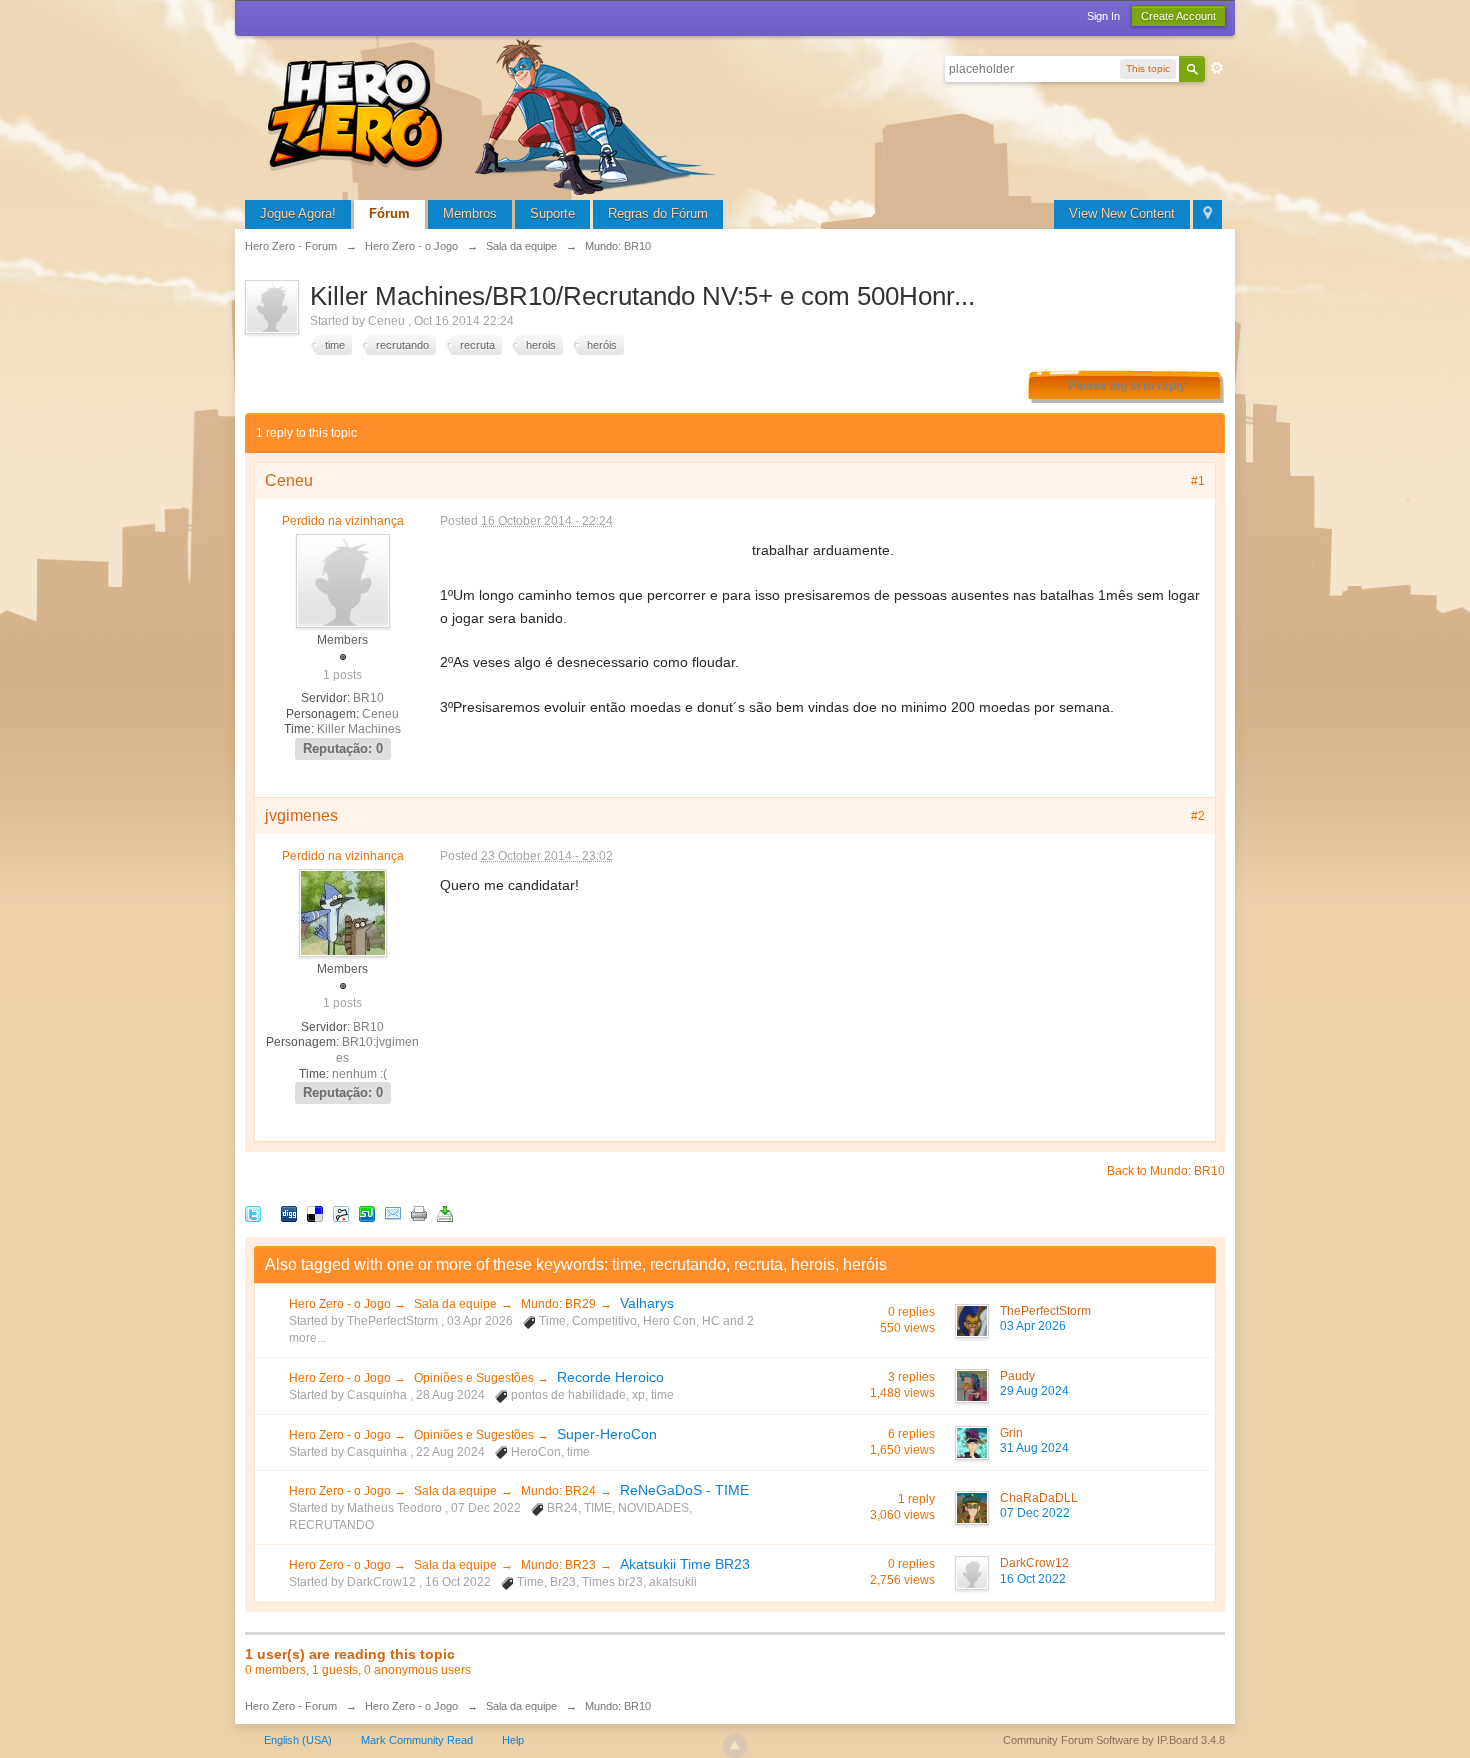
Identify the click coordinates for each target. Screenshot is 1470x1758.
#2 (1198, 816)
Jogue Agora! (298, 213)
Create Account (1178, 16)
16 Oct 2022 (1033, 1579)
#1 (1198, 481)
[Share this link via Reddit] (341, 1212)
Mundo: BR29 (558, 1304)
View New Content (1122, 213)
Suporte (552, 213)
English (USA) (298, 1740)
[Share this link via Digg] (289, 1212)
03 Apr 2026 (1033, 1326)
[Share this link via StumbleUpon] (367, 1212)
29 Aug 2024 (1034, 1391)
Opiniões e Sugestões (475, 1378)
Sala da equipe (455, 1304)
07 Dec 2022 (1035, 1513)
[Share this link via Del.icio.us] (315, 1212)
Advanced (1217, 68)
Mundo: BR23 (558, 1565)
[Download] (445, 1212)
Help (513, 1740)
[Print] (419, 1212)
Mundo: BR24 (558, 1491)
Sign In (1103, 16)
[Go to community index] (495, 114)
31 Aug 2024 (1034, 1448)
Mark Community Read (417, 1740)
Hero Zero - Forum (291, 1706)
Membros (470, 213)
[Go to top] (735, 1746)
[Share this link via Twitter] (253, 1212)
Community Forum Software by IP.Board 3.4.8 (1114, 1740)
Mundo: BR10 (618, 1706)
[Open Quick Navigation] (1207, 214)
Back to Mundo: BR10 (1166, 1171)
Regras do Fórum (658, 213)
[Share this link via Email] (393, 1212)
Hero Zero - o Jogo (341, 1304)
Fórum (389, 213)
